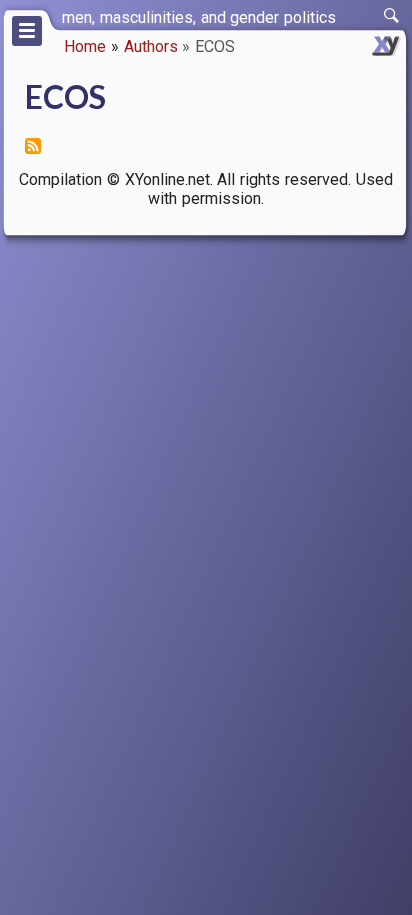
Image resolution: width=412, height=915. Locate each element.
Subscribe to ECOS (33, 146)
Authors (151, 46)
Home (85, 46)
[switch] (392, 16)
